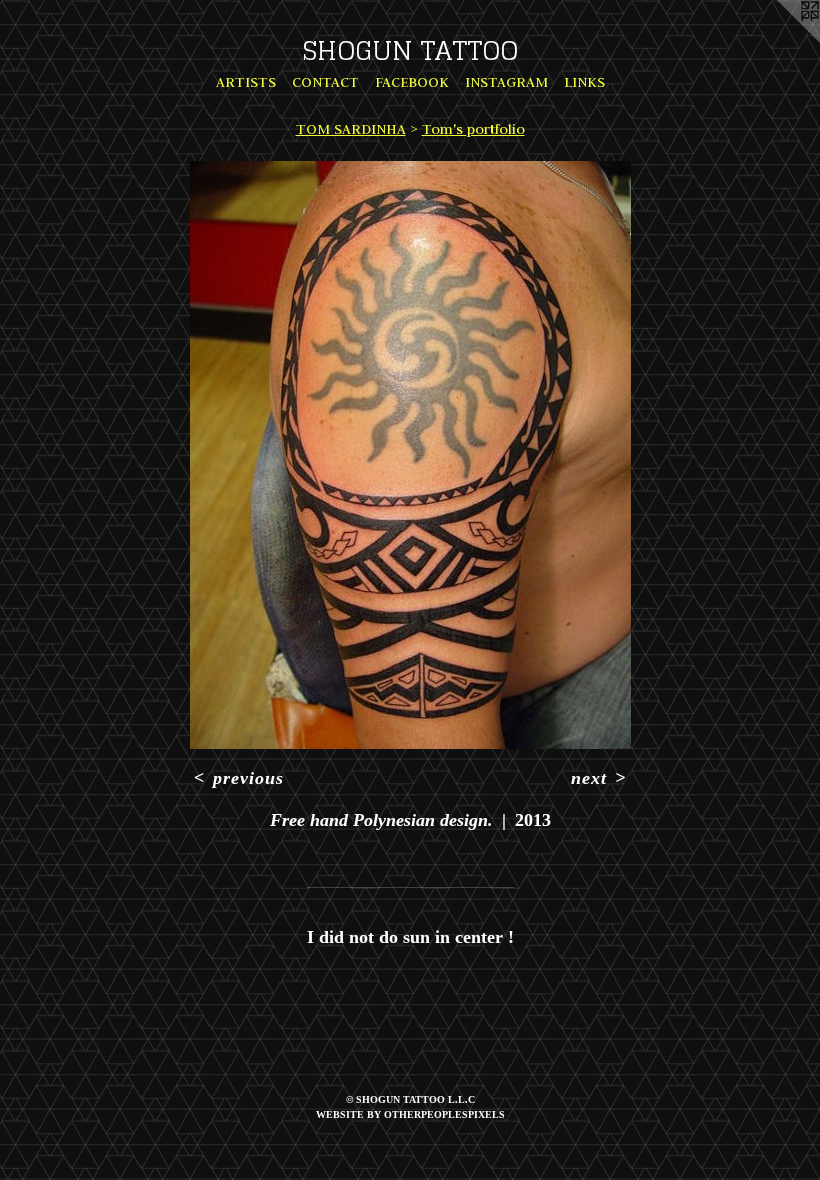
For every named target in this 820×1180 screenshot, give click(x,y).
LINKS (584, 82)
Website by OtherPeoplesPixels (410, 1114)
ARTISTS (246, 82)
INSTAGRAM (506, 82)
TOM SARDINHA (351, 129)
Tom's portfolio (473, 129)
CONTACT (325, 82)
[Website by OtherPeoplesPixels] (780, 40)
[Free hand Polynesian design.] (410, 455)
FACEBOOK (412, 82)
